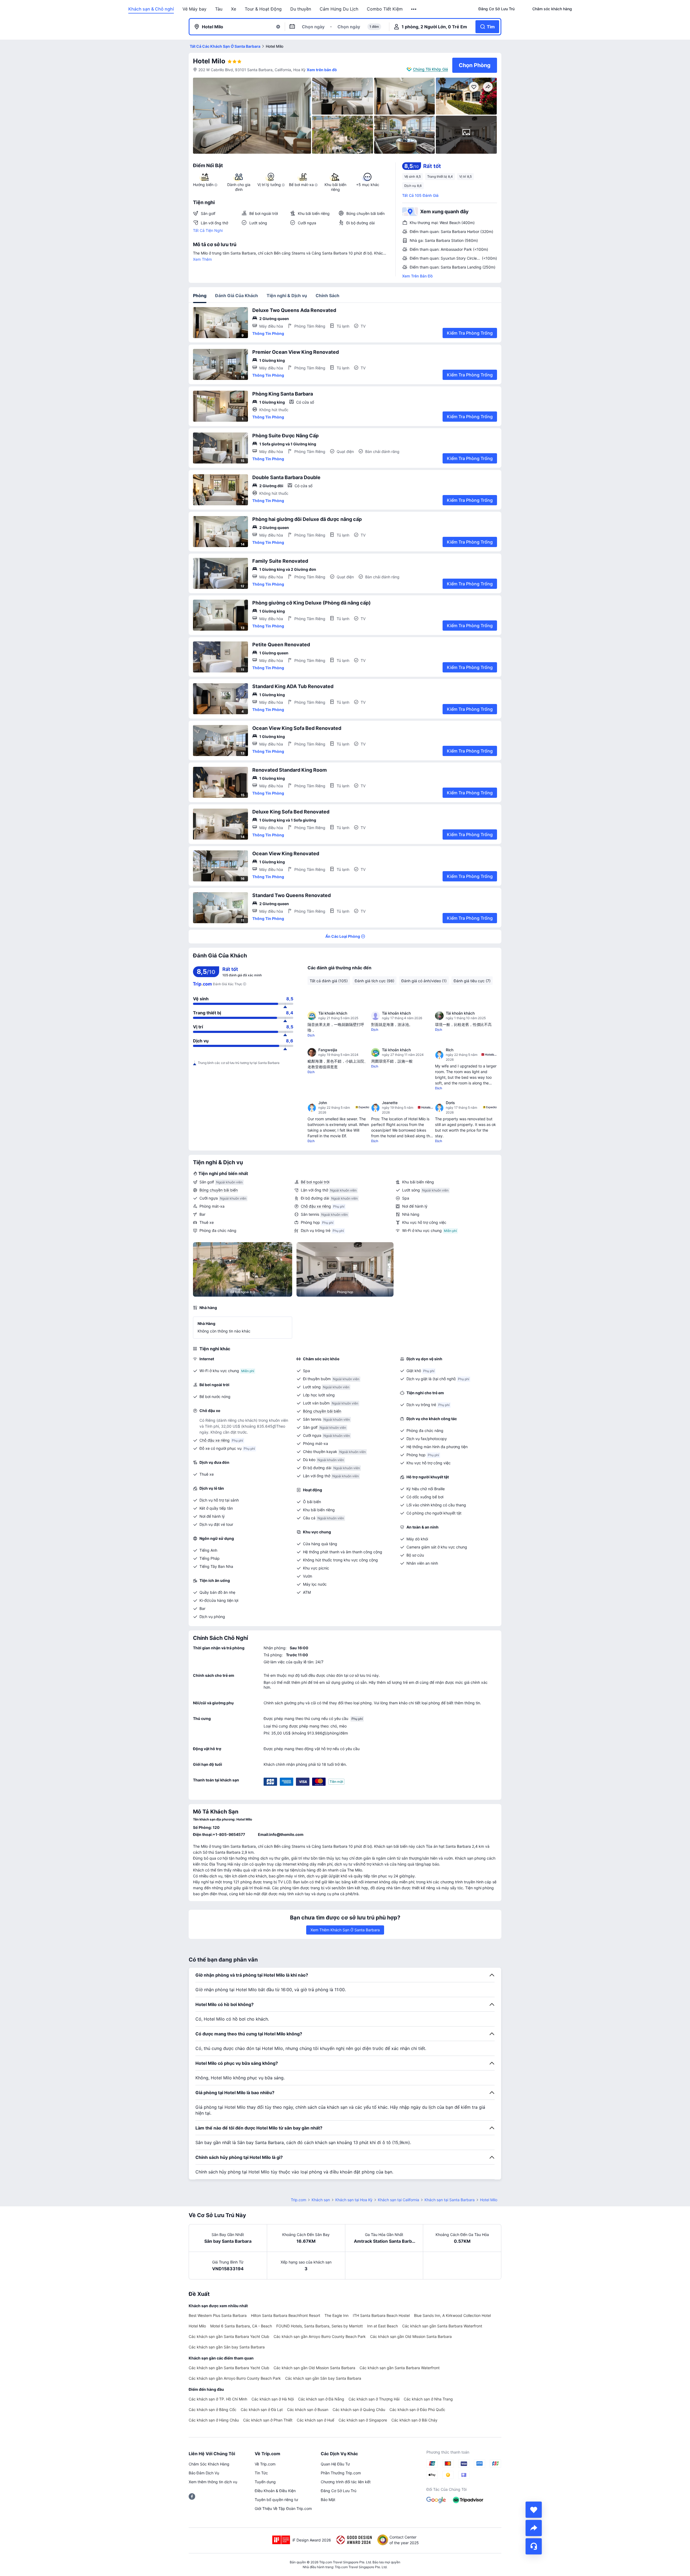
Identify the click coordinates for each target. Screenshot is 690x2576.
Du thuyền (301, 9)
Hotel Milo (209, 61)
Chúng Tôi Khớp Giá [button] (430, 69)
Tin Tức (261, 2473)
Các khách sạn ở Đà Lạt (262, 2410)
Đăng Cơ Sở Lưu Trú (339, 2491)
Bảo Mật (328, 2500)
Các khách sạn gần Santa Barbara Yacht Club (229, 2336)
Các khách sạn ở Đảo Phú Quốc (417, 2410)
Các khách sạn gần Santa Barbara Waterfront (442, 2326)
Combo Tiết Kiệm (385, 9)
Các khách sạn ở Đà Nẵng (321, 2399)
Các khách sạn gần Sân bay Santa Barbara (227, 2347)
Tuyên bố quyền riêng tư (276, 2500)
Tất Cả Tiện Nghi (208, 230)
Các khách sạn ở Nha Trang (428, 2399)
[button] (414, 9)
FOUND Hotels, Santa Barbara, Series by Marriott (320, 2326)
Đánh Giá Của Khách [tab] (237, 296)
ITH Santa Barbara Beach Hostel (381, 2315)
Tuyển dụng (265, 2482)
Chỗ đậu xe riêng (316, 1206)
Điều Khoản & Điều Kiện (275, 2491)
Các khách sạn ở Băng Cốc (213, 2410)
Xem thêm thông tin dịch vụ (213, 2482)
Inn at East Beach (382, 2326)
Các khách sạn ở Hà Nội (273, 2399)
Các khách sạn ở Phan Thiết (268, 2420)
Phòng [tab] (200, 296)
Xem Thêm (202, 259)
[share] (534, 2528)
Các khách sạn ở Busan (308, 2410)
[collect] (534, 2510)
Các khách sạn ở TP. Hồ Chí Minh (218, 2399)
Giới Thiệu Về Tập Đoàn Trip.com (283, 2508)
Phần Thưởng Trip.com (341, 2473)
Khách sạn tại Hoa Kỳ (354, 2200)
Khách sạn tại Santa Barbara (450, 2200)
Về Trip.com (265, 2464)
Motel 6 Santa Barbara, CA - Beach (241, 2326)
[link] (496, 9)
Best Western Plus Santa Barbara (218, 2315)
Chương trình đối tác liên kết (346, 2482)
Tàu (219, 9)
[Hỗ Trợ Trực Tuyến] (534, 2546)
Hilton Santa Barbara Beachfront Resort (286, 2315)
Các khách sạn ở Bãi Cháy (414, 2420)
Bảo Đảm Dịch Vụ (204, 2473)
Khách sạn (321, 2200)
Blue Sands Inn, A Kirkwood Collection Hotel (452, 2315)
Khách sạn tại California (399, 2200)
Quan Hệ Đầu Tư (335, 2464)
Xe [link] (234, 9)
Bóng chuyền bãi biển (219, 1190)
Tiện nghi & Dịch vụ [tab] (287, 296)
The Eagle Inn (337, 2315)
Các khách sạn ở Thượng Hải (374, 2399)
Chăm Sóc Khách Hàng (209, 2464)
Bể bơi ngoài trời (315, 1182)
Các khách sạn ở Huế (315, 2420)
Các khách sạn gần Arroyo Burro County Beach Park (320, 2336)
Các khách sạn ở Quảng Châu (359, 2410)
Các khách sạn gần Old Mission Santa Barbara (411, 2336)
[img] (252, 116)
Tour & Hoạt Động (263, 9)
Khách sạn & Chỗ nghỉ (151, 9)
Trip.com (299, 2200)
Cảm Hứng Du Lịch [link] (339, 9)
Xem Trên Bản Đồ (417, 276)
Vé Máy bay (194, 9)
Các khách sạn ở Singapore (363, 2420)
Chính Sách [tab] (327, 296)
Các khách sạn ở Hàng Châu (214, 2420)
